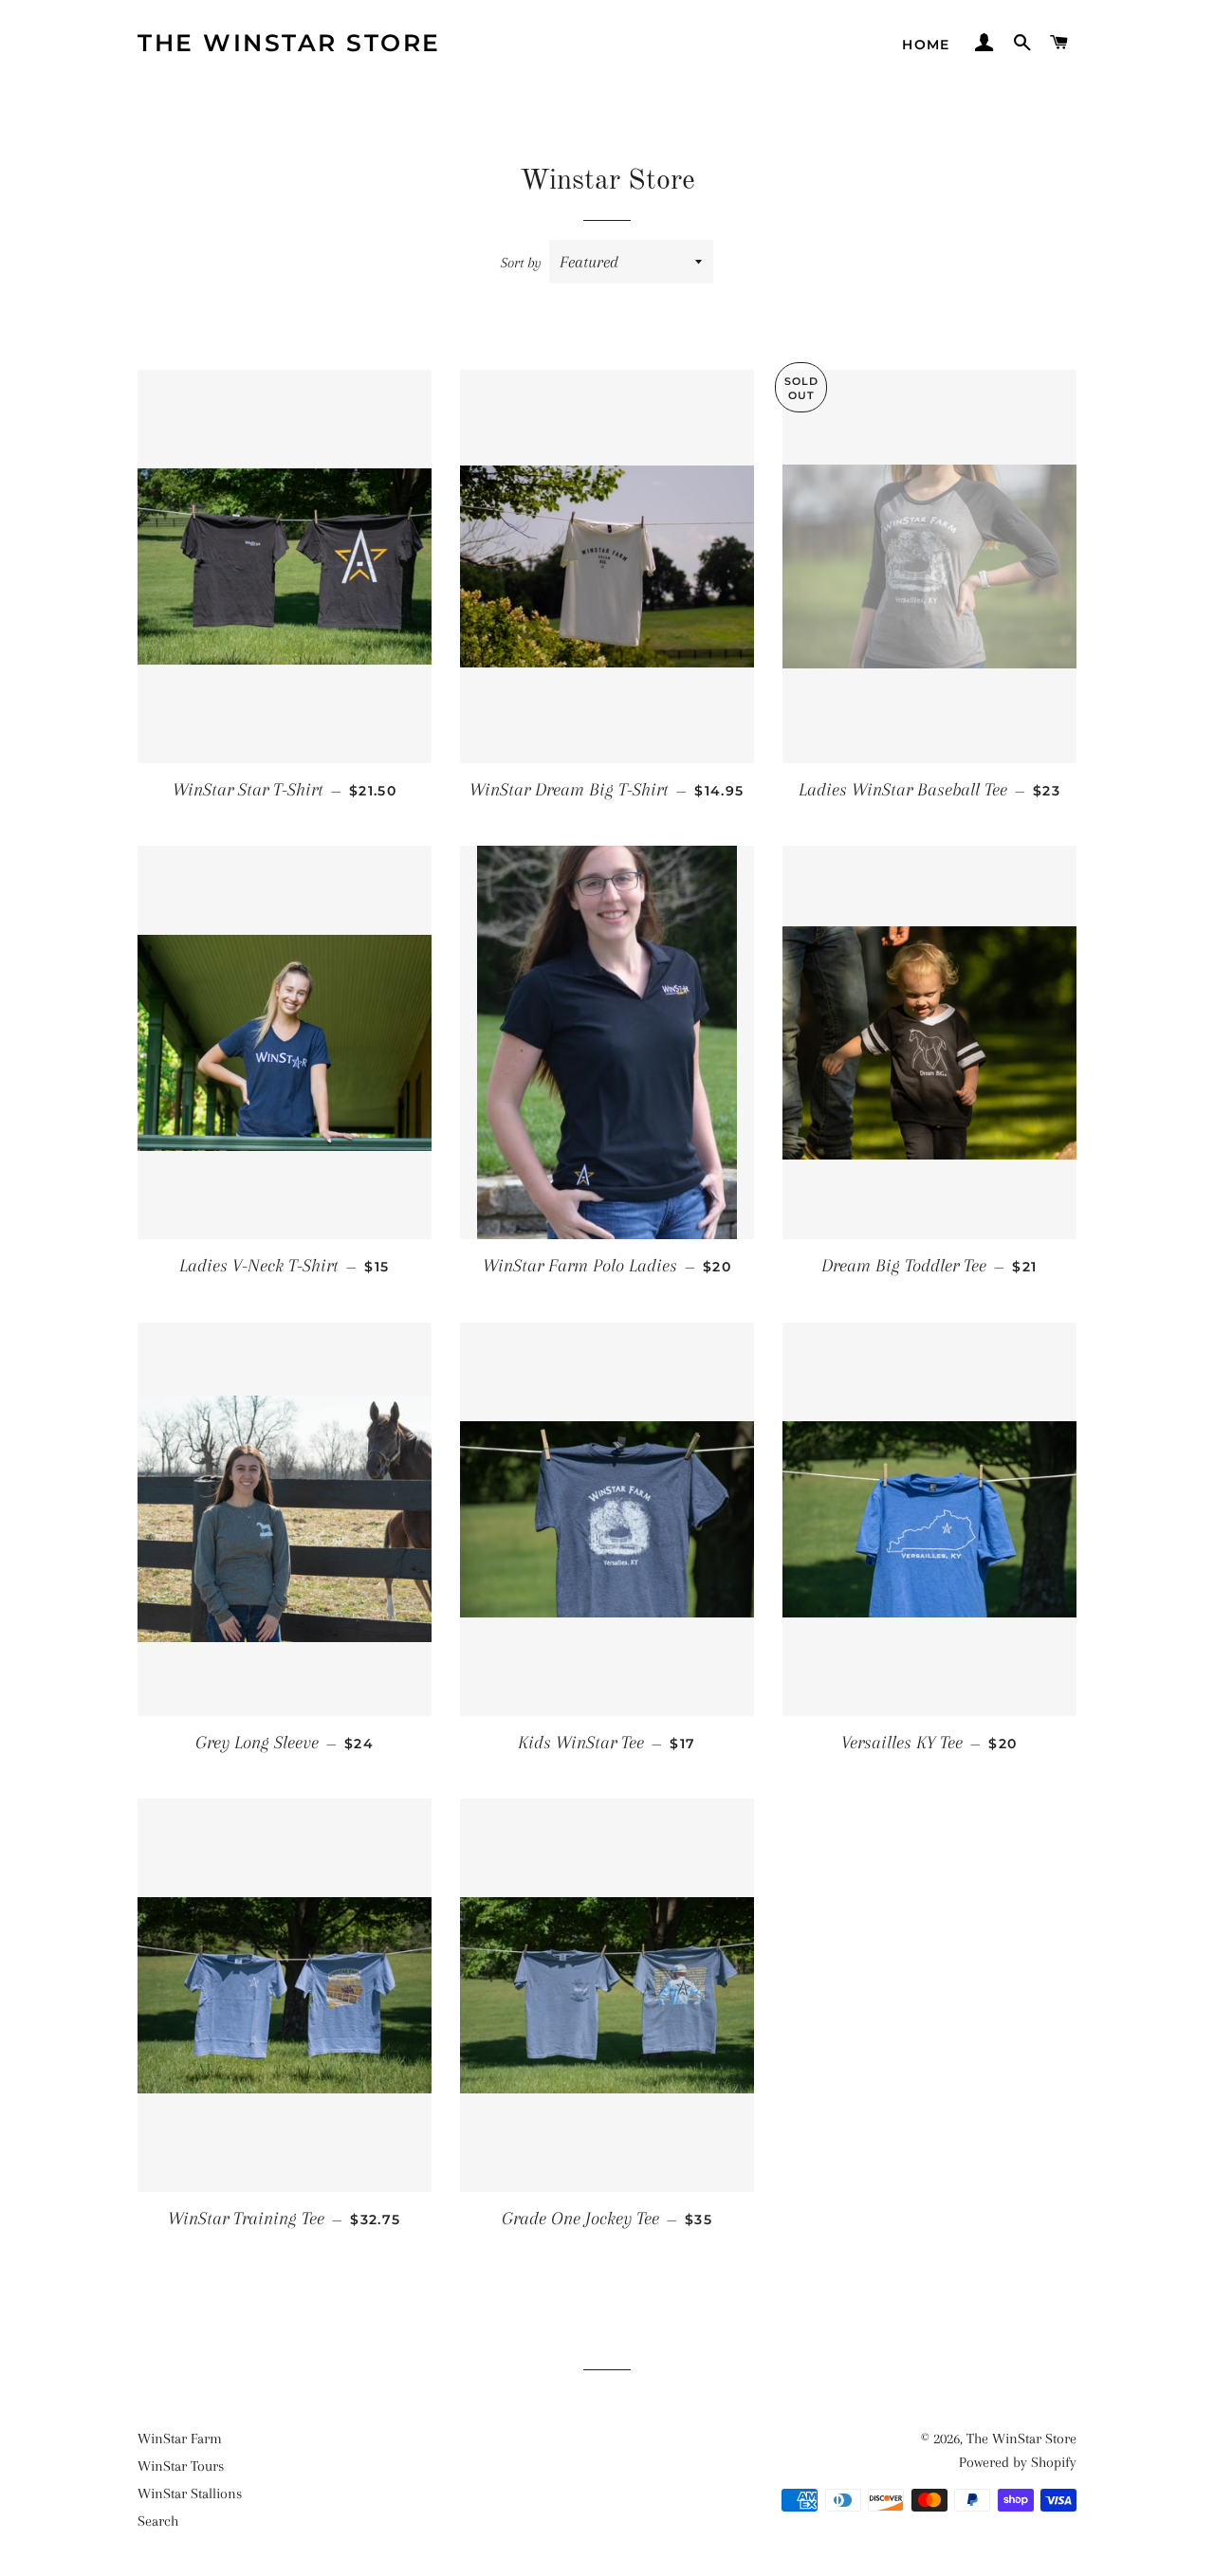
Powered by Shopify (1018, 2462)
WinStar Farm (180, 2439)
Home (926, 45)
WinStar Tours (181, 2466)
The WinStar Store (289, 43)
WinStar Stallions (190, 2494)
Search (158, 2521)
